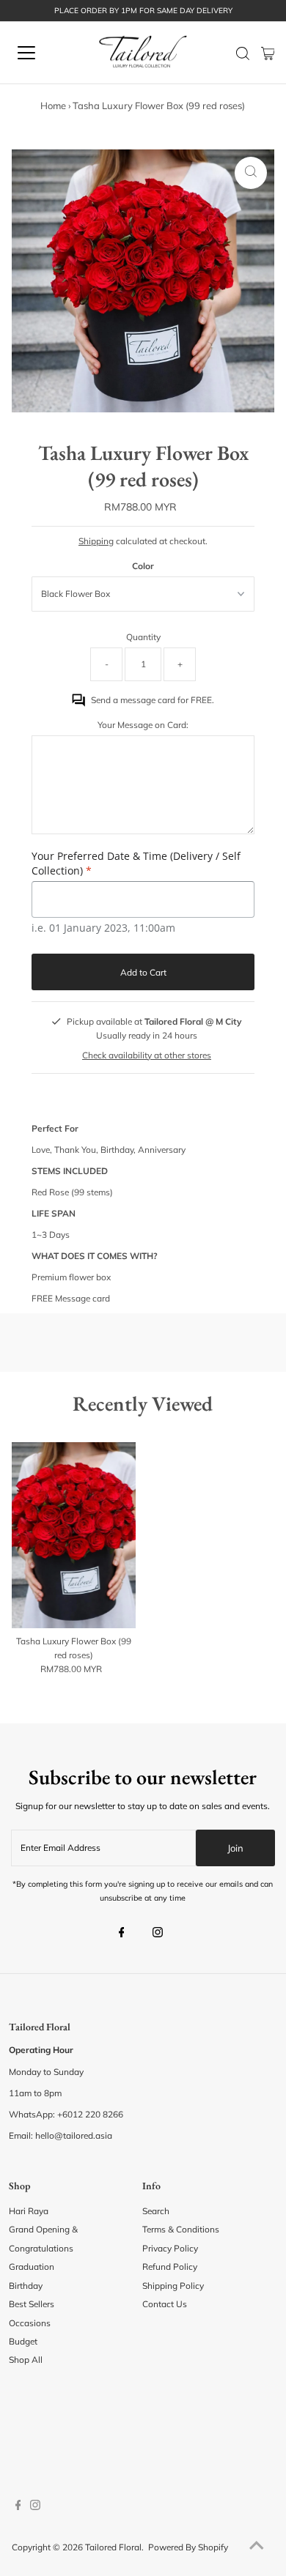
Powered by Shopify (188, 2547)
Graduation (32, 2267)
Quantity (143, 637)
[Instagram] (158, 1934)
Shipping (96, 541)
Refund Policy (170, 2267)
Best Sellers (32, 2304)
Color (143, 566)
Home (53, 105)
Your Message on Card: (143, 725)
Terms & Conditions (181, 2229)
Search (156, 2211)
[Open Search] (243, 53)
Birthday (26, 2286)
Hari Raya (29, 2211)
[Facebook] (122, 1934)
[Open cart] (268, 53)
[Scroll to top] (257, 2547)
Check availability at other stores (147, 1055)
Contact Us (165, 2304)
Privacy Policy (170, 2248)
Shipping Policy (173, 2286)
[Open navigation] (39, 53)
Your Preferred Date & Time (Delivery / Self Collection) (136, 863)
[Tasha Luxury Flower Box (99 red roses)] (74, 1535)
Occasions (30, 2323)
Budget (23, 2341)
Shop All (26, 2360)
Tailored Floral (113, 2547)
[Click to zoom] (251, 173)
